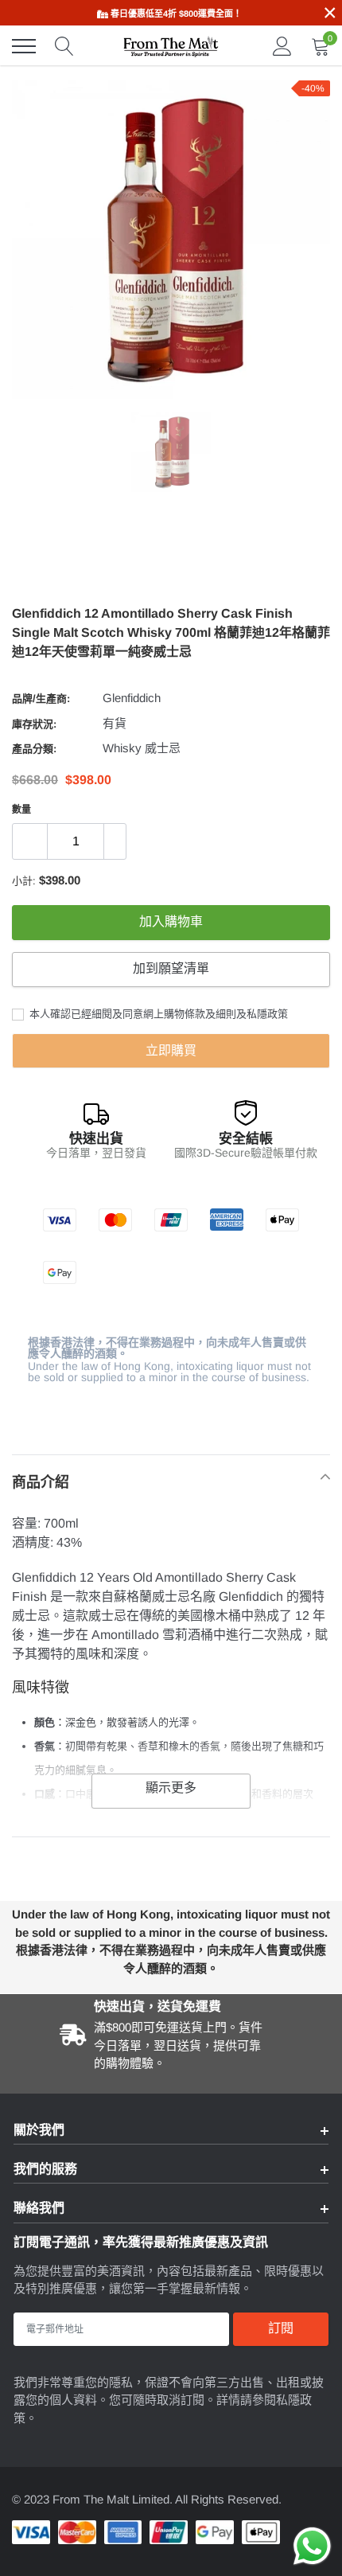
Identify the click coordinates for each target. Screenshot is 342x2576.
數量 (21, 810)
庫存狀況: (34, 724)
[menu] (24, 46)
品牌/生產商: (41, 699)
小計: (24, 881)
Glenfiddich (132, 698)
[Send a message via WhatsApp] (312, 2546)
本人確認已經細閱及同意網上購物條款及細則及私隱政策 (157, 1014)
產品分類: (34, 749)
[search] (64, 46)
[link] (171, 452)
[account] (282, 46)
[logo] (171, 46)
